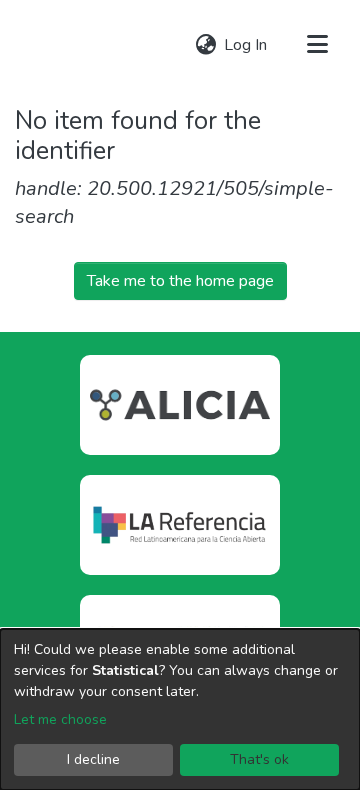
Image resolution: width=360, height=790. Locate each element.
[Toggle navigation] (317, 45)
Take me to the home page (180, 281)
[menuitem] (205, 45)
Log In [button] (246, 45)
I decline (93, 759)
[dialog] (180, 709)
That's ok (259, 759)
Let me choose (60, 719)
